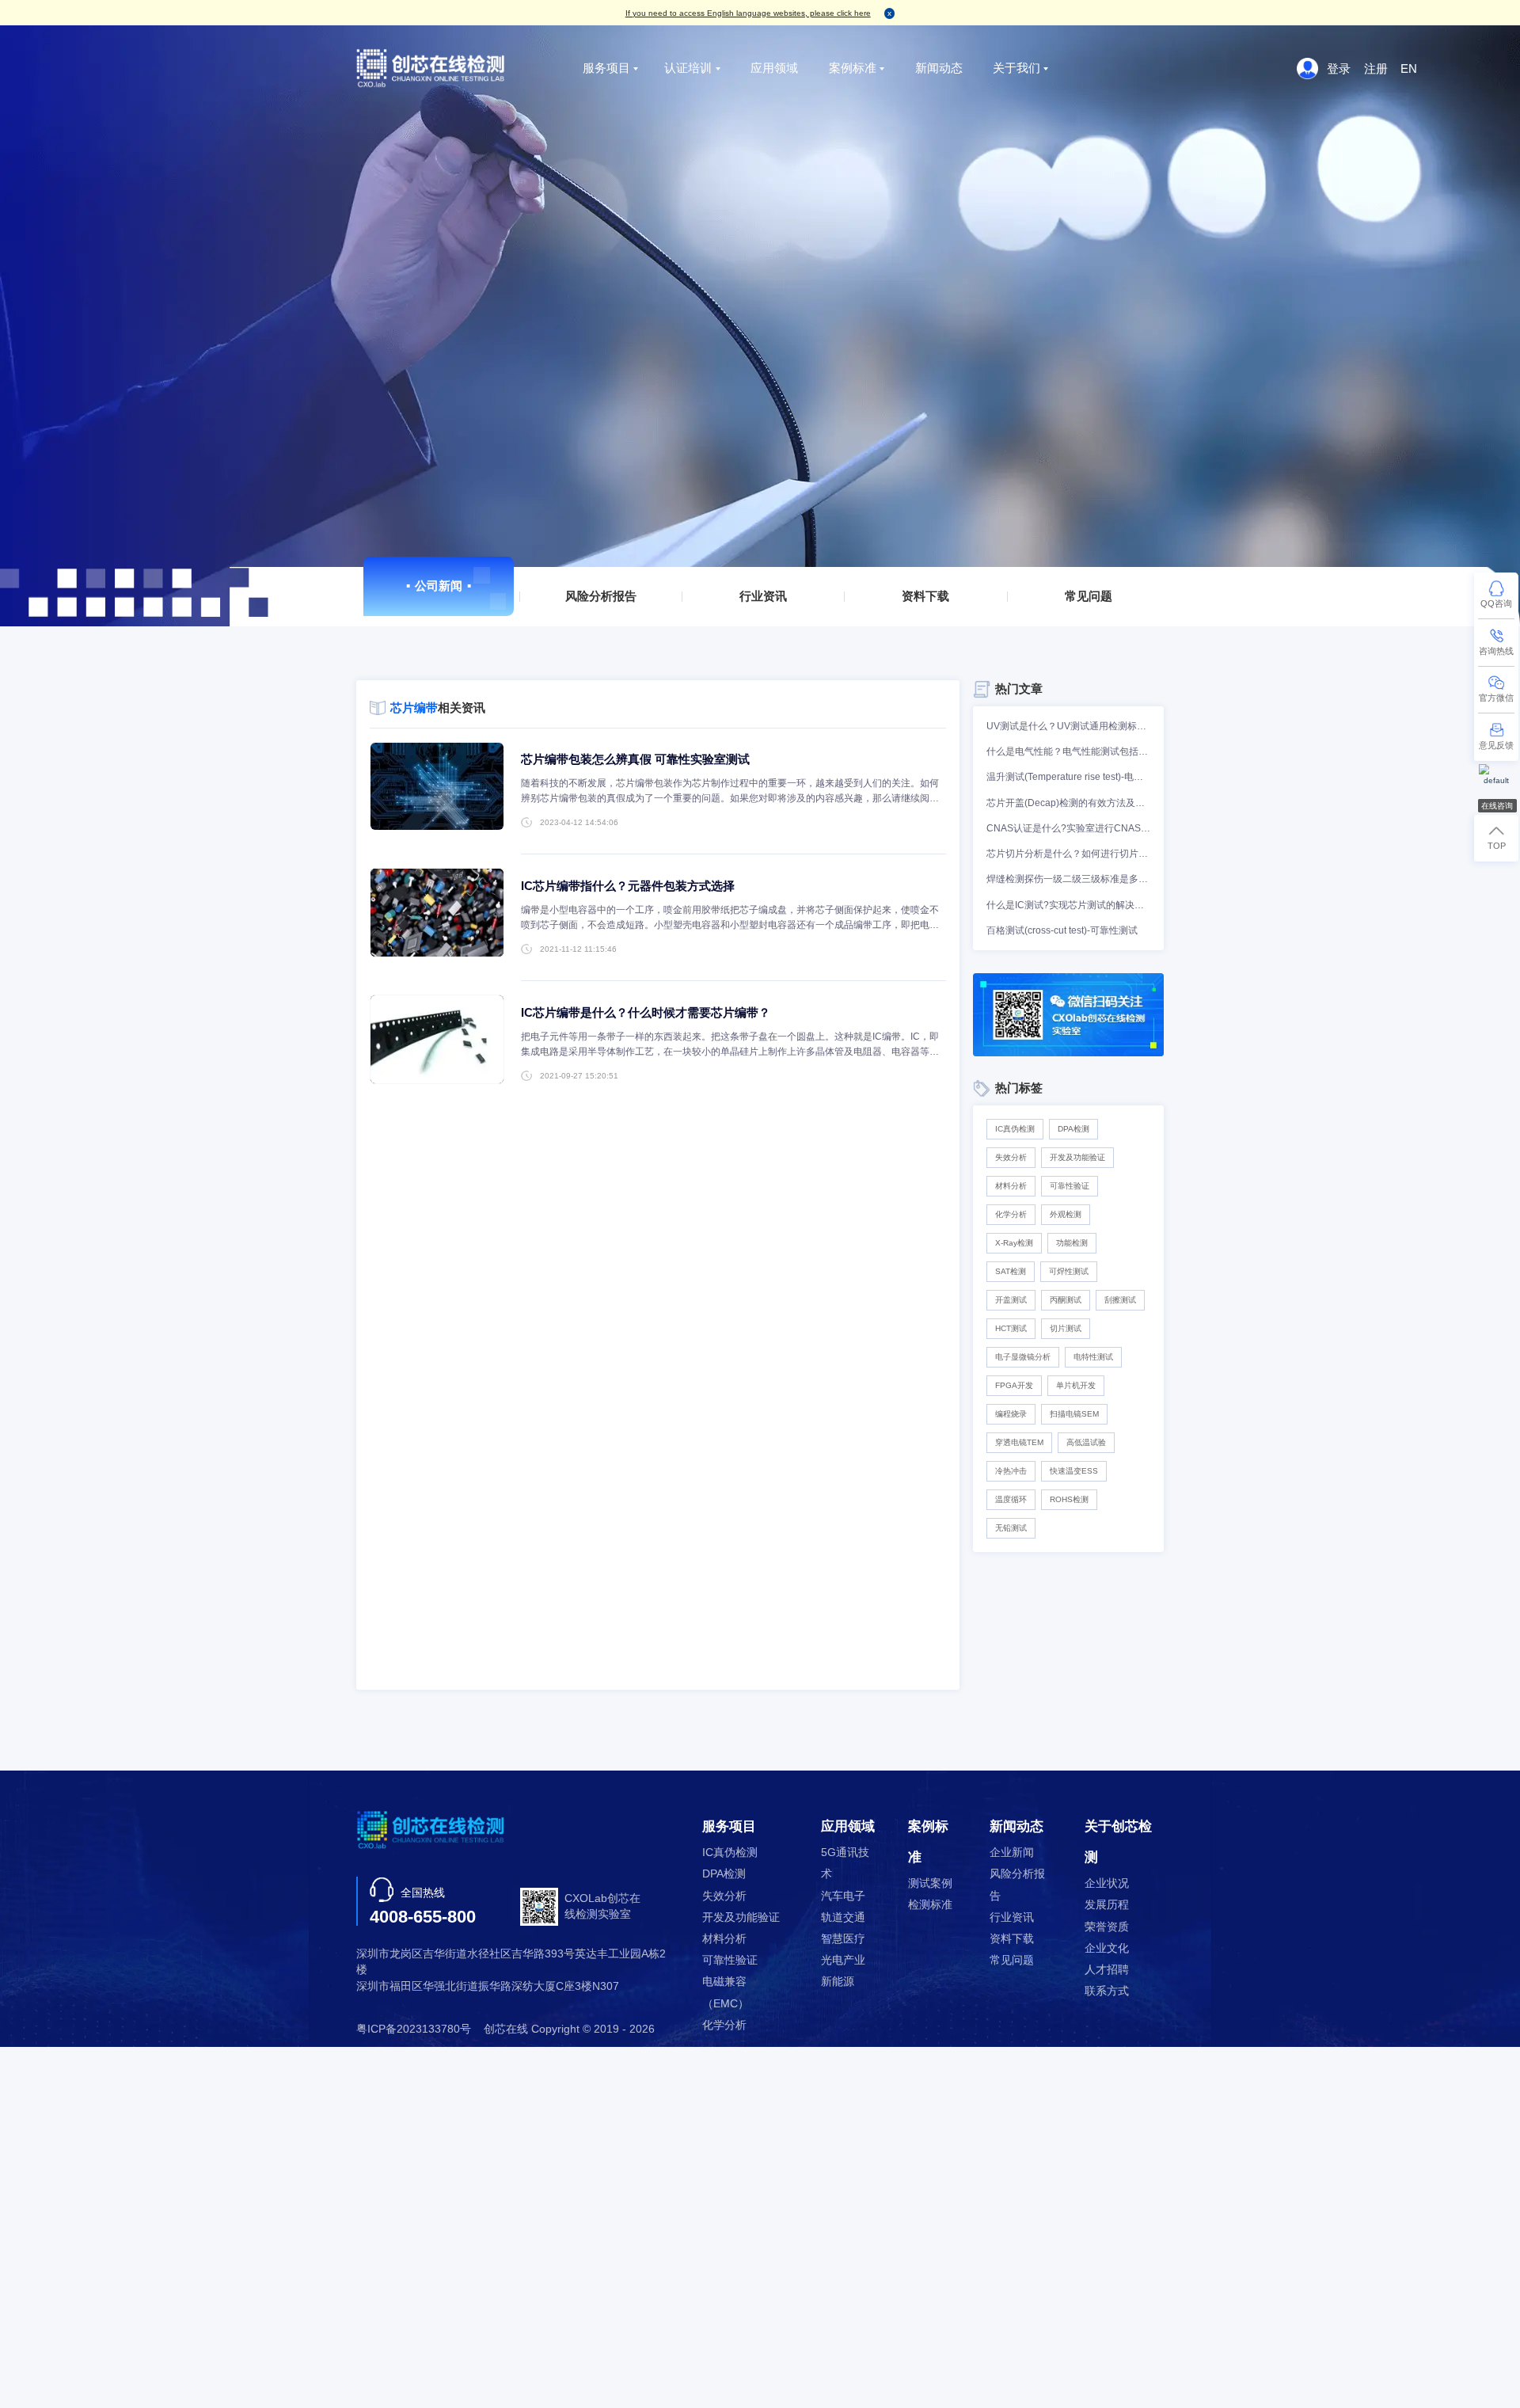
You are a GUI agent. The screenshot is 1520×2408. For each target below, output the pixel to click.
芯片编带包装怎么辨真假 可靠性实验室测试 (635, 759)
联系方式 (1107, 1991)
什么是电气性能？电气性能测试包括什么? (1068, 751)
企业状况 (1107, 1883)
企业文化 (1107, 1948)
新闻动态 (939, 68)
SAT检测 (1011, 1271)
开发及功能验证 (1077, 1157)
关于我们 (1016, 68)
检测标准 (930, 1905)
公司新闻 (439, 586)
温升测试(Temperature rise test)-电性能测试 (1068, 777)
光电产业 (843, 1960)
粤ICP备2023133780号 (414, 2029)
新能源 (838, 1982)
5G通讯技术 (845, 1863)
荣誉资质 (1107, 1927)
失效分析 (1011, 1157)
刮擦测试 (1120, 1300)
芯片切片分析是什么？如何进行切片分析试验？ (1068, 854)
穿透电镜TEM (1019, 1442)
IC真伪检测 (1015, 1129)
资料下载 (926, 596)
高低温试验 (1086, 1442)
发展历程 (1107, 1905)
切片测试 (1066, 1328)
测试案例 (930, 1883)
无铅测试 (1011, 1528)
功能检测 (1072, 1243)
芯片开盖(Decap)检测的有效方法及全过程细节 (1068, 803)
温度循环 (1011, 1499)
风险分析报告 (601, 596)
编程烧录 (1011, 1414)
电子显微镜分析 (1023, 1357)
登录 (1339, 68)
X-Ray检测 (1014, 1243)
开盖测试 (1011, 1300)
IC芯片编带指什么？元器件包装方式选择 (628, 886)
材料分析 (1011, 1186)
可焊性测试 (1069, 1271)
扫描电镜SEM (1074, 1414)
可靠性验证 (1070, 1186)
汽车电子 (843, 1896)
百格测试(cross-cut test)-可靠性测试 (1062, 930)
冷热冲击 (1011, 1471)
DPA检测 (1073, 1129)
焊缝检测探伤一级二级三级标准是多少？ (1068, 879)
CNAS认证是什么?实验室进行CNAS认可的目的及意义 (1068, 828)
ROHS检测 (1069, 1499)
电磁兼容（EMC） (726, 1992)
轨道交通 (843, 1917)
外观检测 (1066, 1214)
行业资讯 (763, 596)
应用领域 (774, 68)
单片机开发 (1076, 1385)
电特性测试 (1093, 1357)
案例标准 (853, 68)
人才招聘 (1107, 1970)
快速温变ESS (1074, 1471)
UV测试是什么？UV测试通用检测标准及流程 (1068, 726)
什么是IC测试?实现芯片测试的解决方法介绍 (1068, 905)
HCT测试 (1011, 1328)
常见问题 (1089, 596)
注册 (1376, 68)
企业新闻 (1012, 1853)
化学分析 (1011, 1214)
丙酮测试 (1066, 1300)
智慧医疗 (843, 1939)
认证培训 (688, 68)
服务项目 (606, 68)
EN (1409, 68)
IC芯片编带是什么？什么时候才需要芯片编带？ (646, 1012)
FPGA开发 (1014, 1385)
